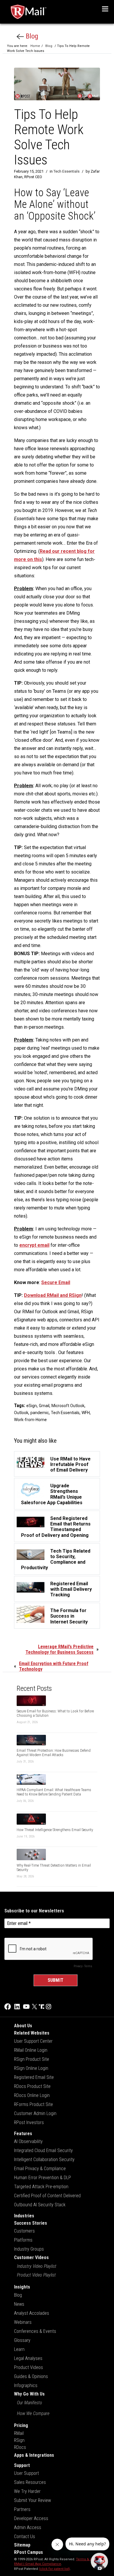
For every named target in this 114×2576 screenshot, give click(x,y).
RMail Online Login (31, 2050)
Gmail (44, 1406)
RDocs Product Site (32, 2086)
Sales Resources (30, 2482)
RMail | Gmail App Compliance (38, 2564)
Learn (19, 2349)
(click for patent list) (54, 2569)
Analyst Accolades (32, 2313)
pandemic (40, 1413)
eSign (32, 1406)
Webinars (23, 2322)
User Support (26, 2473)
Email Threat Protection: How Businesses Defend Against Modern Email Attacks (54, 1753)
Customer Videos (31, 2257)
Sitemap (22, 2545)
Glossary (22, 2340)
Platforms (23, 2240)
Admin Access (28, 2527)
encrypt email (34, 1245)
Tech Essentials (66, 171)
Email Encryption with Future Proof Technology (54, 1666)
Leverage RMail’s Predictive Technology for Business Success (59, 1649)
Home (35, 46)
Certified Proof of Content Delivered (47, 2196)
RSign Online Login (31, 2068)
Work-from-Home (30, 1420)
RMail (19, 2433)
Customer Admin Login (35, 2113)
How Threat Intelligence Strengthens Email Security (55, 1830)
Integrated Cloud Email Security (43, 2150)
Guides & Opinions (31, 2376)
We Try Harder (27, 2491)
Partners (22, 2509)
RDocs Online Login (32, 2095)
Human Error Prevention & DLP (43, 2178)
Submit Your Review (32, 2500)
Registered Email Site (34, 2077)
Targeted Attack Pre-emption (41, 2187)
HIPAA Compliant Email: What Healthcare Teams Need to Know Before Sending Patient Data (54, 1792)
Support (22, 2465)
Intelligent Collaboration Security (44, 2159)
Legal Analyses (28, 2358)
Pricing (21, 2425)
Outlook (21, 1413)
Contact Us (25, 2536)
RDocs (20, 2447)
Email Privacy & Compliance (40, 2169)
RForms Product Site (33, 2104)
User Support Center (33, 2041)
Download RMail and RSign (53, 1295)
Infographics (26, 2385)
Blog (31, 36)
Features (23, 2134)
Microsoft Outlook (68, 1406)
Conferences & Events (35, 2331)
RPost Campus (28, 2552)
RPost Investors (29, 2122)
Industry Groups (29, 2249)
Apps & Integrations (34, 2455)
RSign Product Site (32, 2059)
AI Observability (28, 2141)
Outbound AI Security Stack (40, 2205)
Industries (24, 2216)
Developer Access (31, 2518)
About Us (23, 2026)
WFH (86, 1413)
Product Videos (28, 2367)
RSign (19, 2440)
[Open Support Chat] (99, 2561)
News (19, 2304)
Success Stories (31, 2223)
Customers (24, 2231)
